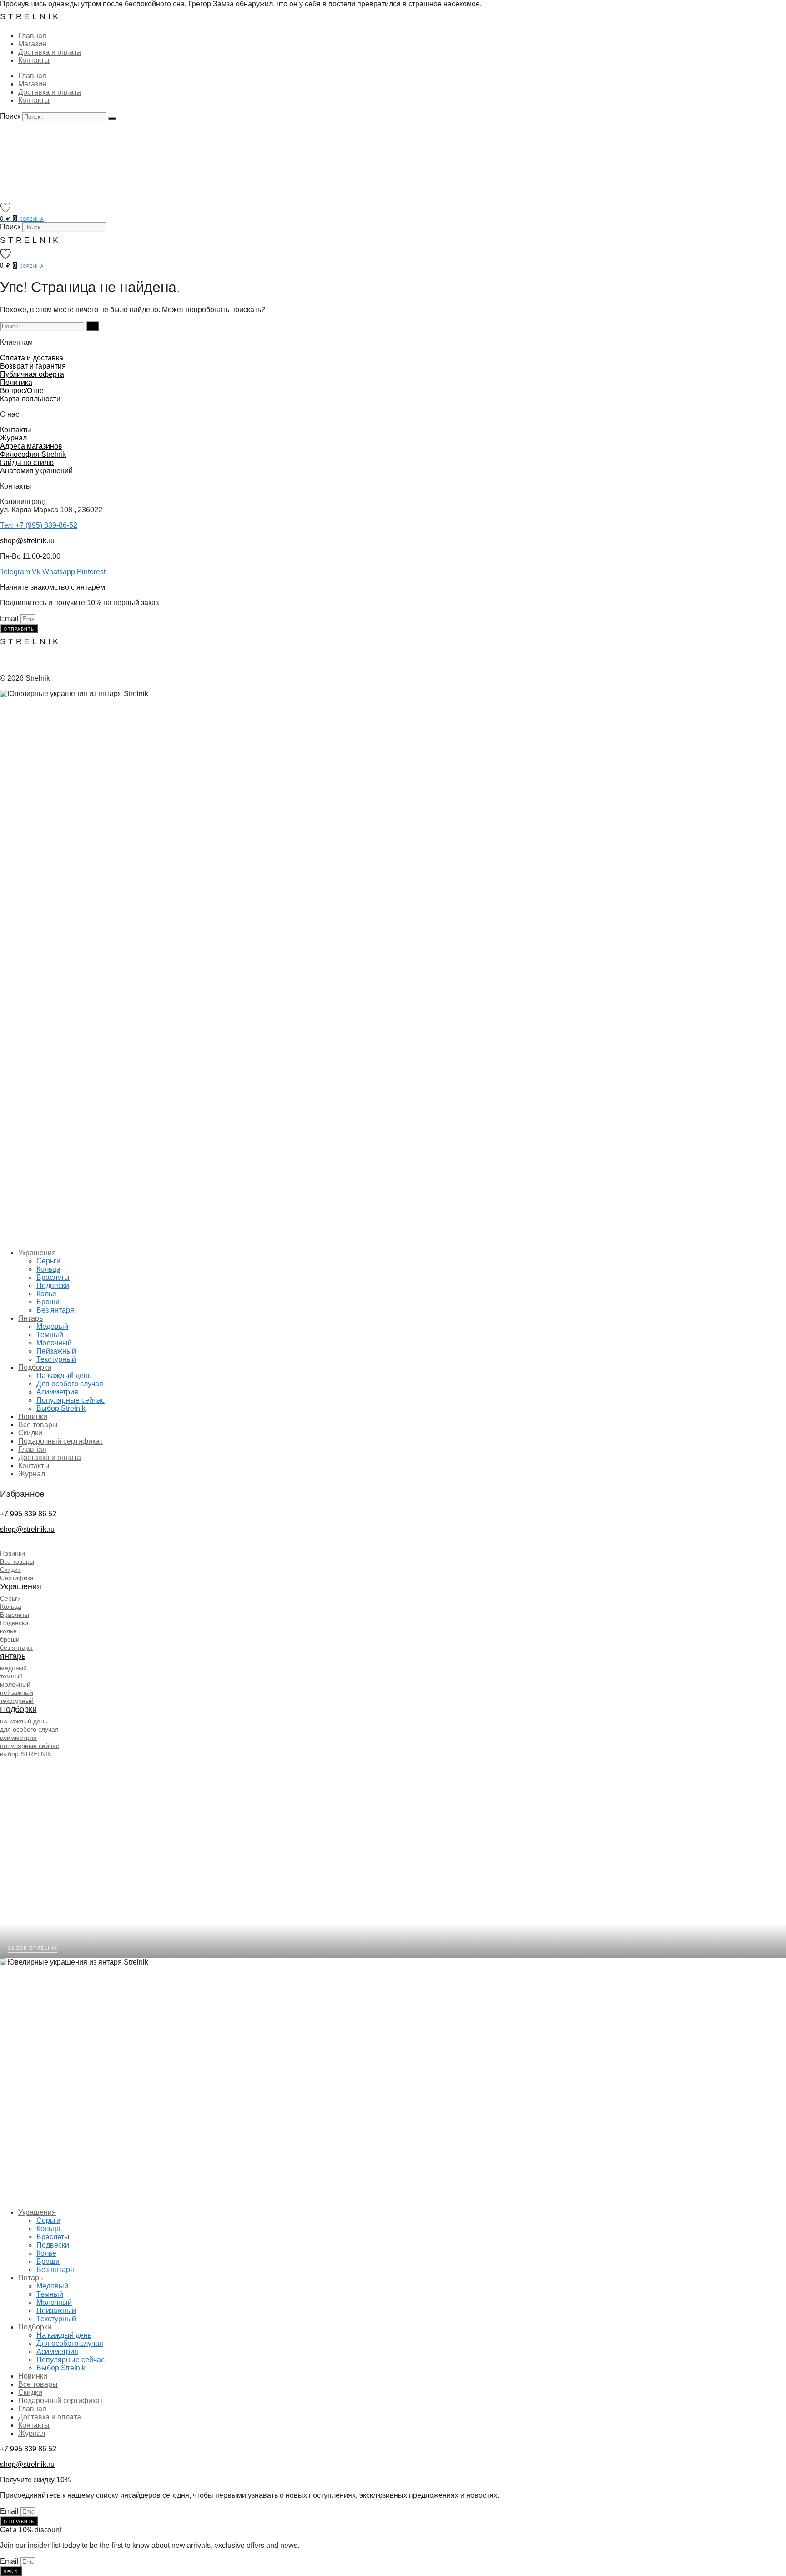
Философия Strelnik (33, 454)
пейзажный (17, 1692)
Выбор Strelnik (61, 1408)
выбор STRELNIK (26, 1754)
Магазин (32, 44)
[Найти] (93, 326)
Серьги (48, 1261)
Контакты (34, 60)
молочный (15, 1684)
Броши (48, 1302)
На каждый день (64, 1376)
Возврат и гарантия (33, 366)
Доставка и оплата (50, 52)
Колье (46, 1294)
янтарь (13, 1656)
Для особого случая (70, 1384)
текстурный (17, 1701)
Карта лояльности (30, 399)
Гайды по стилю (27, 462)
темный (11, 1676)
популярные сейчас (30, 1746)
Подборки (35, 1367)
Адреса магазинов (31, 446)
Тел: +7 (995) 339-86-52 (39, 525)
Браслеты (53, 1277)
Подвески (53, 1285)
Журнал (13, 438)
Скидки (30, 1433)
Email (10, 619)
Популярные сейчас (71, 1400)
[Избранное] (5, 207)
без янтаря (16, 1647)
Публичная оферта (32, 374)
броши (10, 1639)
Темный (50, 1335)
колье (8, 1631)
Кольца (48, 1269)
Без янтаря (55, 1310)
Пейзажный (56, 1351)
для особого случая (29, 1729)
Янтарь (30, 1318)
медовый (13, 1668)
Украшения (37, 1253)
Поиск (10, 116)
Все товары (38, 1425)
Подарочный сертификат (60, 1441)
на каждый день (24, 1721)
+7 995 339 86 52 (28, 1514)
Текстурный (56, 1359)
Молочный (54, 1343)
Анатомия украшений (36, 471)
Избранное (22, 1494)
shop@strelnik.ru (27, 541)
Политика (16, 382)
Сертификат (18, 1578)
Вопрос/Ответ (23, 391)
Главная (32, 36)
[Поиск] (112, 119)
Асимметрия (57, 1392)
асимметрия (18, 1738)
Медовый (52, 1326)
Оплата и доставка (32, 358)
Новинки (33, 1417)
